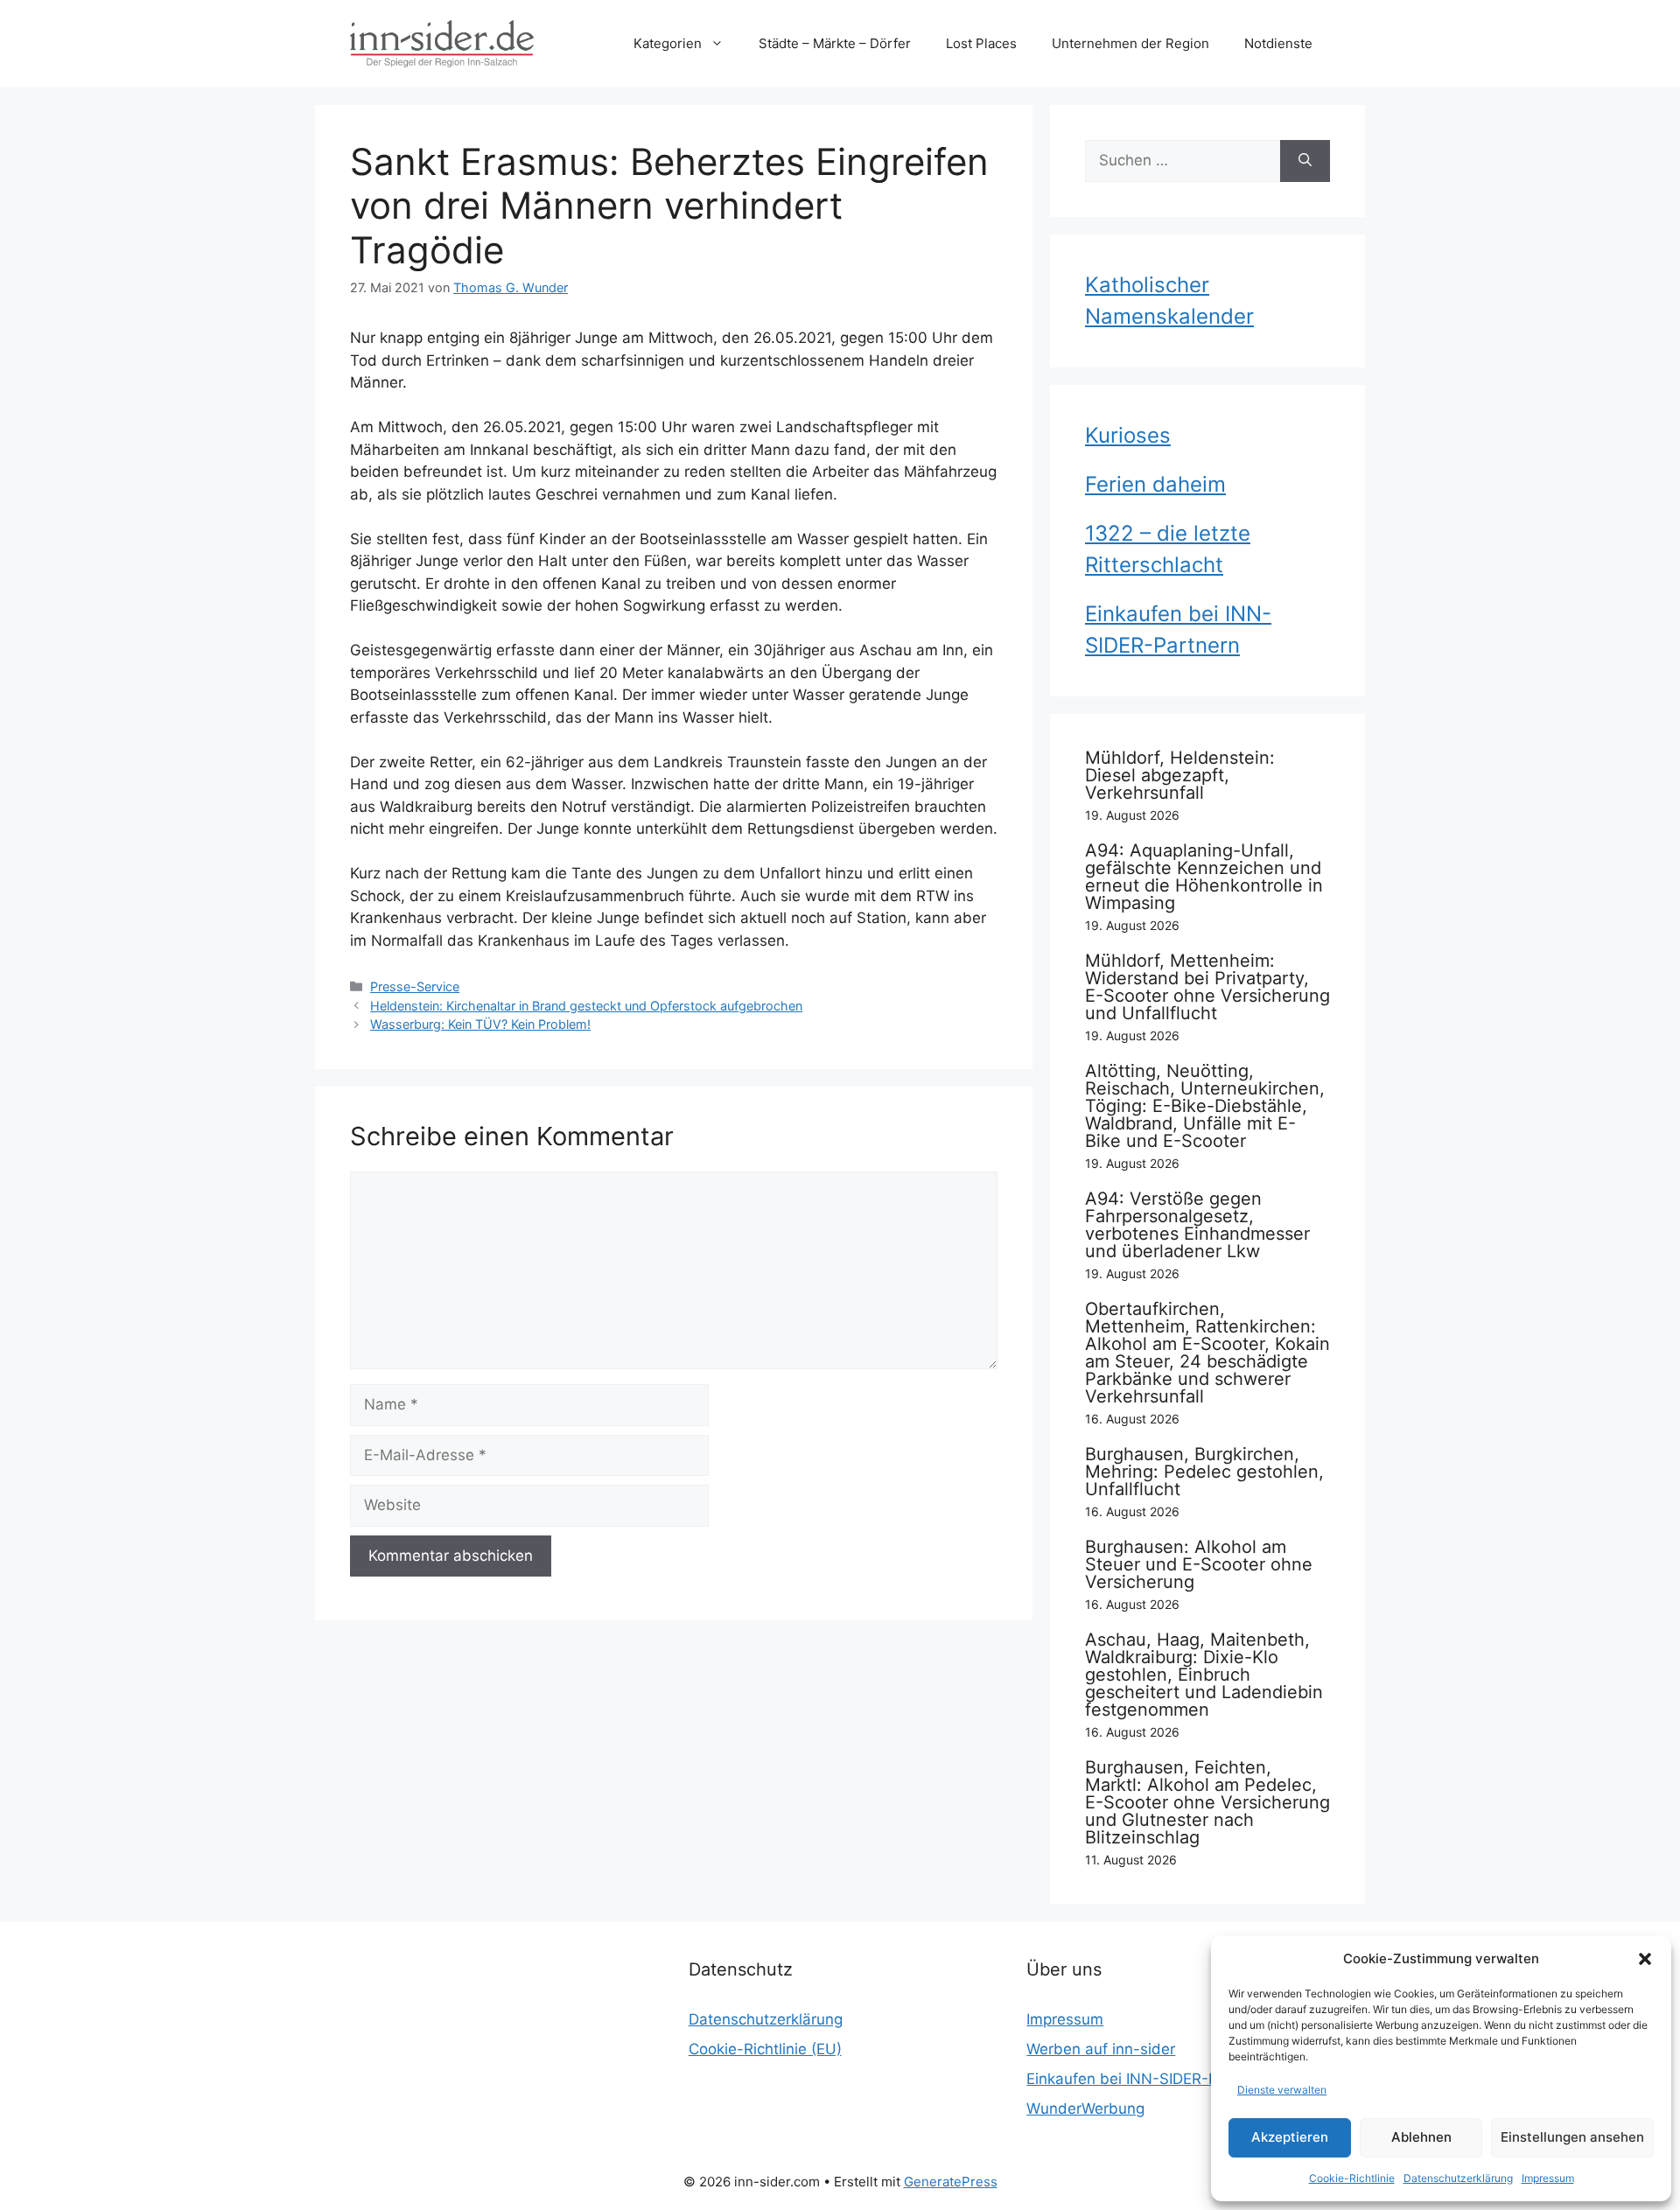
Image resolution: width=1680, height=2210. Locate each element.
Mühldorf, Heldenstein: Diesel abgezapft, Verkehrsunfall (1180, 775)
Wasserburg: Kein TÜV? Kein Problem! (480, 1024)
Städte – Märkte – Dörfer (835, 43)
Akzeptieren (1290, 2137)
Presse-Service (415, 986)
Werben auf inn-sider (1101, 2049)
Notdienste (1278, 43)
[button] (1645, 1959)
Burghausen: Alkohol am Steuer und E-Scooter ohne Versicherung (1199, 1564)
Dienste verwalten (1282, 2090)
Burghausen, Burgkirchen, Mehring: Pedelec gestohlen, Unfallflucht (1204, 1472)
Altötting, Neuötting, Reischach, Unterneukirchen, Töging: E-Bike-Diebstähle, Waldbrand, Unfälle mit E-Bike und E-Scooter (1205, 1106)
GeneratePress (951, 2182)
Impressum (1548, 2178)
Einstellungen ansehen (1572, 2137)
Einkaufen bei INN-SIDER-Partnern (1148, 2079)
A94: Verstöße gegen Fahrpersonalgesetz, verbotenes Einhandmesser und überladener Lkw (1197, 1225)
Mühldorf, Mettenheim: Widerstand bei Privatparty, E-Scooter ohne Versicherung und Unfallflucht (1207, 987)
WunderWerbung (1085, 2109)
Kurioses (1128, 435)
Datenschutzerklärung (1458, 2178)
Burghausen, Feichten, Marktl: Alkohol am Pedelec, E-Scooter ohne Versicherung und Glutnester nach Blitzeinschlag (1207, 1802)
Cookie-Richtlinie (1352, 2178)
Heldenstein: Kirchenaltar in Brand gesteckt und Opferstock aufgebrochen (586, 1006)
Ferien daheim (1155, 484)
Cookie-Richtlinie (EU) (765, 2049)
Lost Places (981, 43)
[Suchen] (1305, 161)
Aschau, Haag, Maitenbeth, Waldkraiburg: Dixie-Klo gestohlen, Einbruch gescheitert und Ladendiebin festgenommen (1204, 1675)
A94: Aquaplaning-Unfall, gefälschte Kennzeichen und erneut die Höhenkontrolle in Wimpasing (1204, 877)
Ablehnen (1421, 2137)
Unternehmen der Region (1130, 43)
